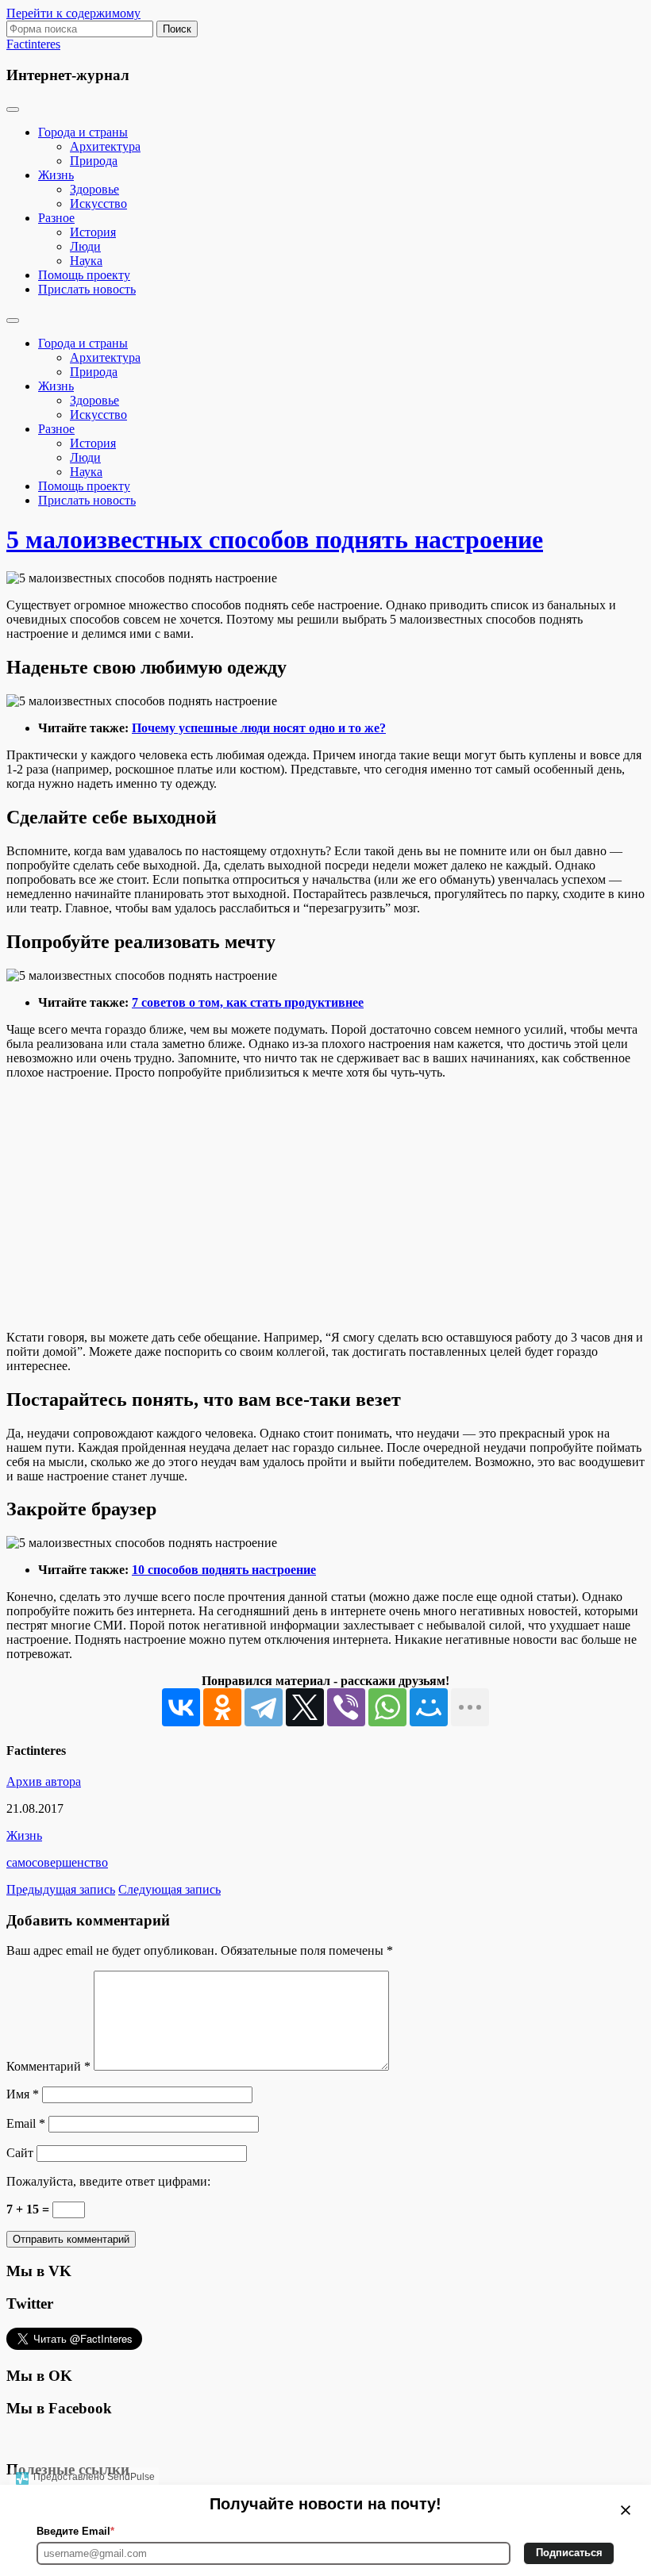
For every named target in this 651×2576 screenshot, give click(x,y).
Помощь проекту (84, 275)
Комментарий (48, 2066)
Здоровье (94, 189)
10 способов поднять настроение (224, 1570)
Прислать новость (87, 289)
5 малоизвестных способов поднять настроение (275, 539)
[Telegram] (264, 1707)
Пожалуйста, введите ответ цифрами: (108, 2181)
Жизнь (56, 175)
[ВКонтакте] (181, 1707)
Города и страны (83, 132)
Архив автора (44, 1781)
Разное (56, 218)
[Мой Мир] (429, 1707)
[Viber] (346, 1707)
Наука (86, 261)
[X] (305, 1707)
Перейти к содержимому (73, 13)
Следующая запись (169, 1889)
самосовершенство (57, 1862)
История (93, 232)
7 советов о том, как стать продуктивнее (248, 1002)
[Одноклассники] (222, 1707)
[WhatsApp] (387, 1707)
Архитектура (105, 146)
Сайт (20, 2153)
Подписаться (569, 2553)
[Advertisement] (325, 1205)
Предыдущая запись (61, 1889)
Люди (85, 246)
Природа (94, 161)
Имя (23, 2094)
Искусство (98, 203)
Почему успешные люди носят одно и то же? (259, 728)
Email (26, 2123)
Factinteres (33, 44)
